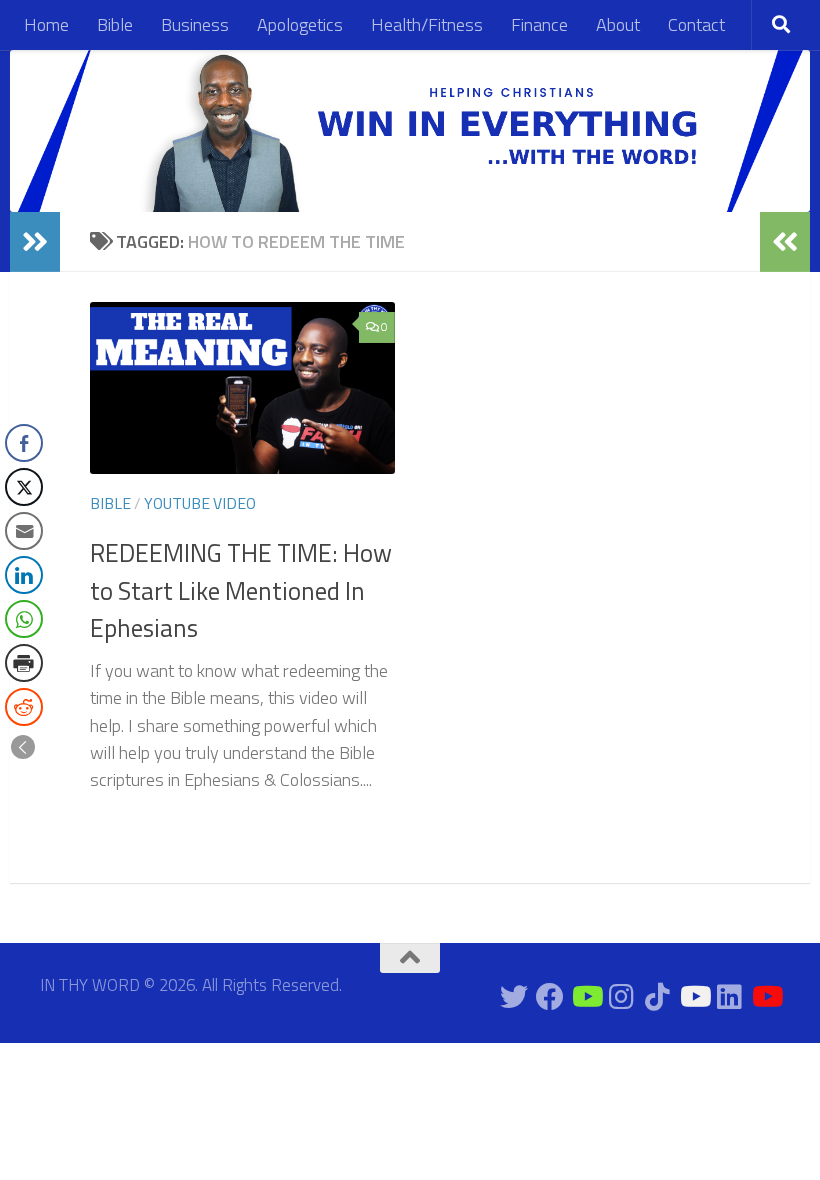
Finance (539, 24)
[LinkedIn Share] (24, 575)
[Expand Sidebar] (35, 242)
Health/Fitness (427, 24)
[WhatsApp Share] (24, 619)
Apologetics (300, 24)
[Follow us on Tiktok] (658, 997)
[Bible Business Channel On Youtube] (586, 997)
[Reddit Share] (24, 707)
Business (195, 24)
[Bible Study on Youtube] (478, 997)
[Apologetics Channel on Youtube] (766, 997)
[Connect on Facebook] (550, 997)
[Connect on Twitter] (514, 997)
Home (46, 24)
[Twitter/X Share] (24, 487)
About (618, 24)
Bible (115, 24)
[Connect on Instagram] (622, 997)
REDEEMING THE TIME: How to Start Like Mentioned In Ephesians (241, 590)
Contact (696, 24)
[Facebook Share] (24, 443)
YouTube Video (200, 503)
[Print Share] (24, 663)
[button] (23, 747)
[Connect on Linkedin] (730, 997)
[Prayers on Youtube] (694, 997)
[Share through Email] (24, 531)
